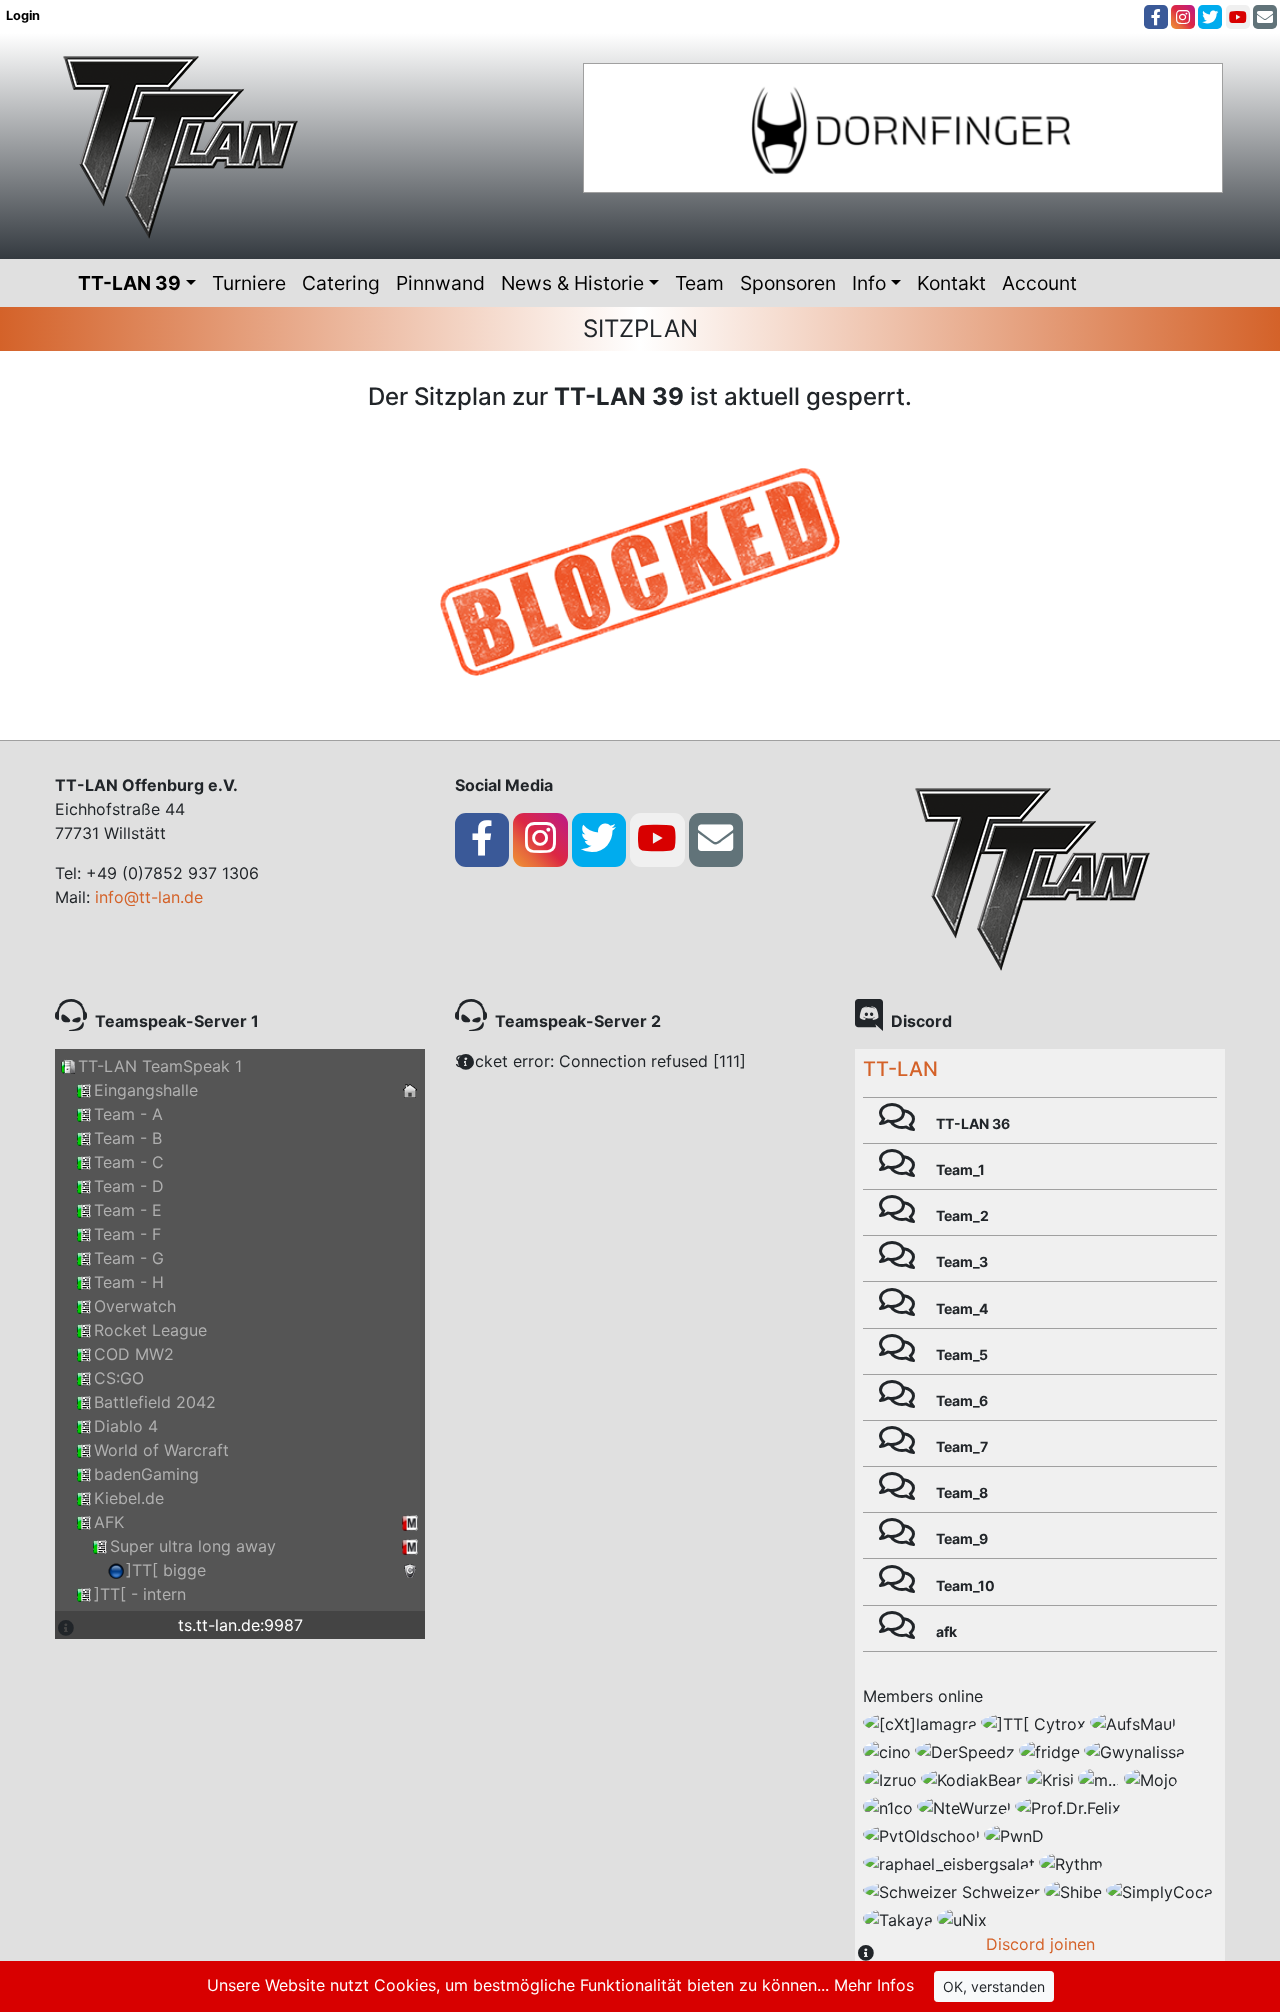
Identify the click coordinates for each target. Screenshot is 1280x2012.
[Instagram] (1183, 17)
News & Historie (572, 283)
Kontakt (951, 283)
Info (869, 283)
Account (1039, 283)
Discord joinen (1040, 1944)
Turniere (249, 283)
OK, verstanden (994, 1986)
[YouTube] (1238, 17)
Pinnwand (440, 283)
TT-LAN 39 (129, 283)
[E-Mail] (1265, 17)
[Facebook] (1156, 17)
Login (24, 15)
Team (699, 283)
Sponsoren (788, 283)
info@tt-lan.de (149, 897)
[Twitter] (1210, 17)
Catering (341, 283)
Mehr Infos (874, 1985)
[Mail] (715, 838)
